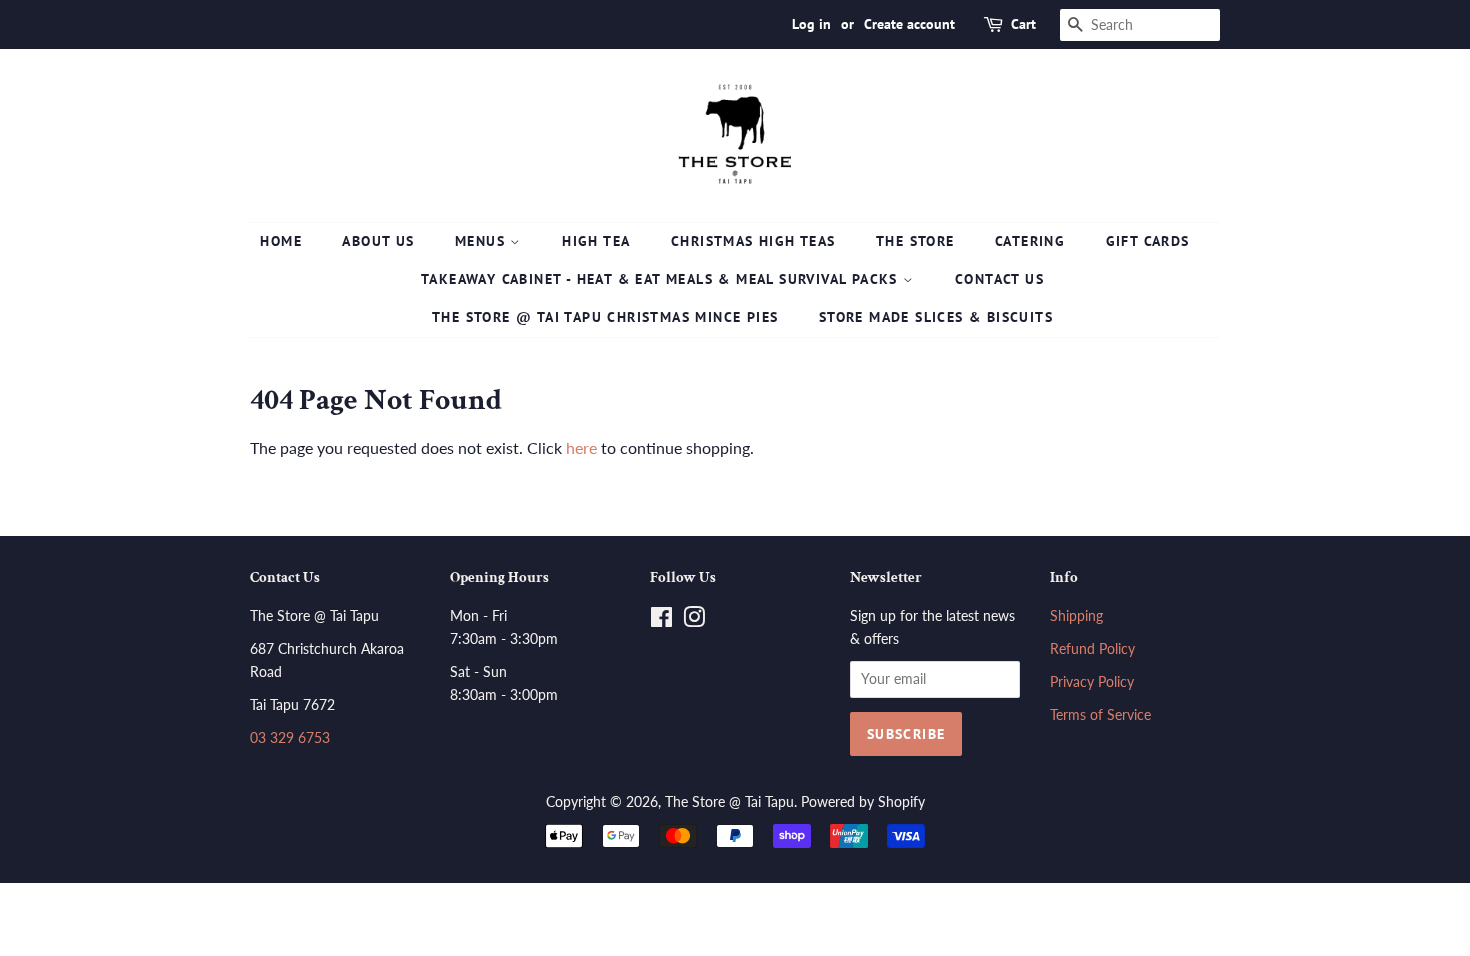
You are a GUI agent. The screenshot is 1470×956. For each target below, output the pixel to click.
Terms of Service (1100, 715)
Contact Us (999, 279)
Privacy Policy (1092, 682)
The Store (915, 241)
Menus (482, 241)
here (581, 447)
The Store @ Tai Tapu (729, 802)
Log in (811, 24)
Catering (1030, 241)
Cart (1023, 24)
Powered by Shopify (863, 802)
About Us (378, 241)
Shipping (1076, 616)
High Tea (596, 241)
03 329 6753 (290, 738)
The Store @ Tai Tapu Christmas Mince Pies (605, 317)
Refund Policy (1092, 649)
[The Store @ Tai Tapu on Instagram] (694, 621)
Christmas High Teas (753, 241)
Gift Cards (1148, 241)
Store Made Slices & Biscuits (936, 317)
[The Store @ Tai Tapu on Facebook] (661, 621)
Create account (909, 24)
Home (281, 241)
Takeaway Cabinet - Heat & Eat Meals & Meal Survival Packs (662, 279)
